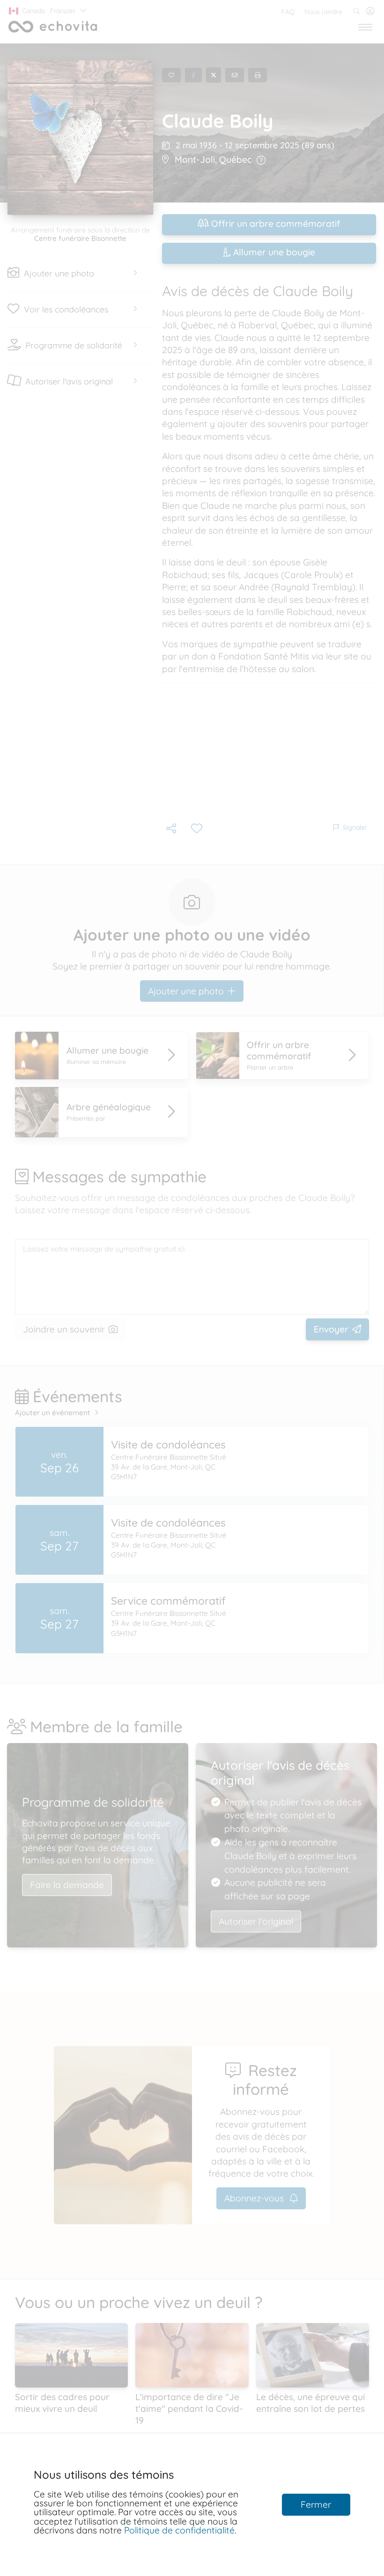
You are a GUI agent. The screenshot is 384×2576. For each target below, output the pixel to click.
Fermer (316, 2504)
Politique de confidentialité (179, 2530)
